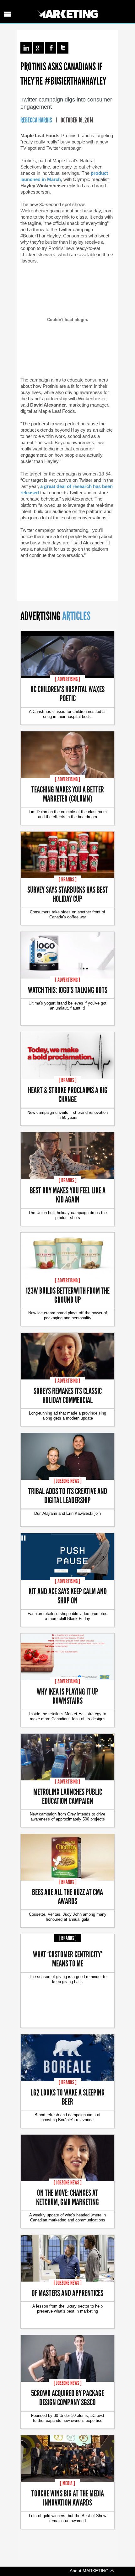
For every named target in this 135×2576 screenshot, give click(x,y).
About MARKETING (90, 2571)
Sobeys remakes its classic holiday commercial (68, 1395)
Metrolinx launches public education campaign (68, 1796)
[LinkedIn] (26, 48)
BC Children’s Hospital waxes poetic (67, 693)
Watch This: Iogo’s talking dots (68, 990)
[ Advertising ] (67, 679)
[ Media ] (67, 2483)
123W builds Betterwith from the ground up (68, 1295)
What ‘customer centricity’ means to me (67, 1959)
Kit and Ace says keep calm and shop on (68, 1596)
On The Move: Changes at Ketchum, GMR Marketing (67, 2197)
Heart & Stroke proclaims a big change (68, 1094)
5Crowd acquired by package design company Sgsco (67, 2397)
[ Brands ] (68, 880)
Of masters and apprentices (67, 2293)
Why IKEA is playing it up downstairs (67, 1696)
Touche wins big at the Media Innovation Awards (68, 2498)
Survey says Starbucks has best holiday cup (68, 894)
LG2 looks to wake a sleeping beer (68, 2097)
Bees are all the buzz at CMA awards (67, 1896)
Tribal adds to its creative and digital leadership (68, 1495)
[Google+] (38, 48)
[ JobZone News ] (68, 1481)
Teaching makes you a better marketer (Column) (68, 794)
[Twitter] (63, 48)
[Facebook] (51, 48)
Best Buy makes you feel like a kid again (68, 1195)
